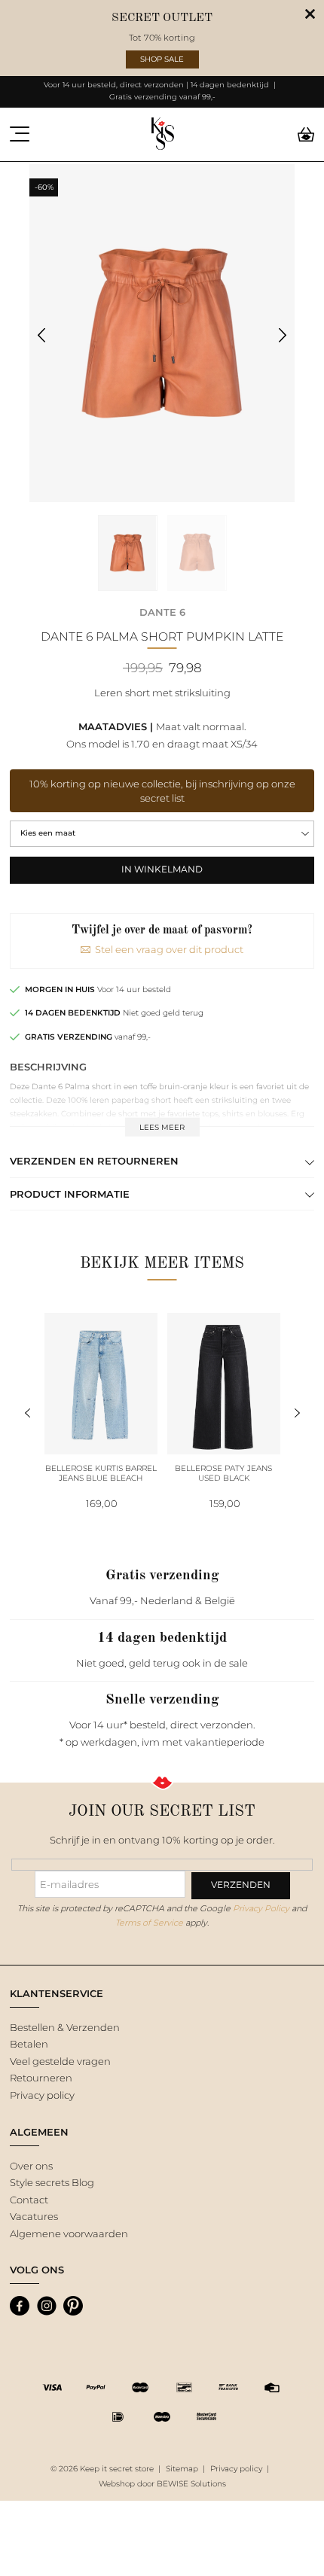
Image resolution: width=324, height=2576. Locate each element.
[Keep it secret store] (162, 134)
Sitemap (182, 2469)
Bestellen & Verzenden (65, 2027)
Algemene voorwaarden (69, 2233)
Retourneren (41, 2078)
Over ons (31, 2166)
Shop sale (162, 59)
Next (283, 335)
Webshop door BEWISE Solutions (162, 2484)
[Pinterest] (73, 2306)
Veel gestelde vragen (60, 2061)
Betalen (29, 2044)
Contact (29, 2200)
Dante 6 (162, 612)
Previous (42, 335)
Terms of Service (149, 1923)
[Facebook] (20, 2306)
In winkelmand (162, 869)
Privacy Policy (261, 1908)
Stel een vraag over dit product (169, 949)
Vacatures (34, 2216)
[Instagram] (47, 2306)
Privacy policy (42, 2095)
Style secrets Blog (52, 2182)
